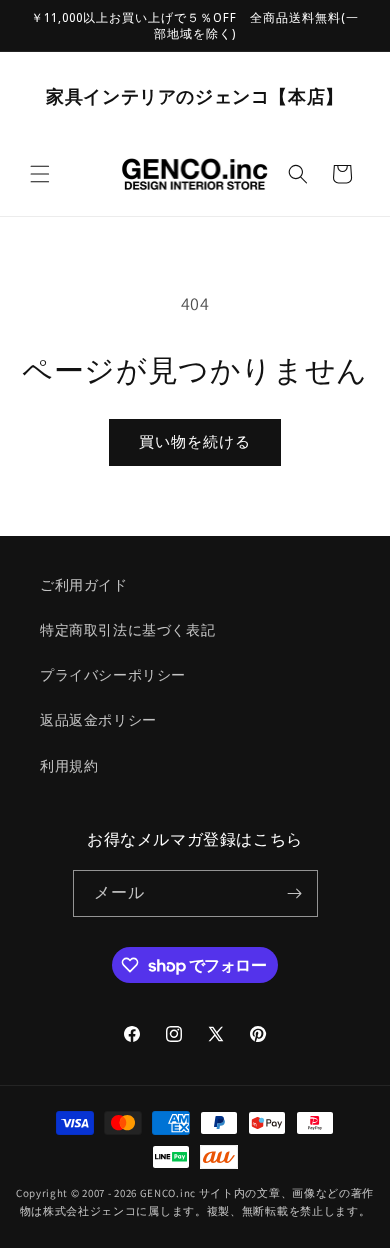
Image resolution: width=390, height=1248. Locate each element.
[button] (40, 174)
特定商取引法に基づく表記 (127, 630)
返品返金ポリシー (98, 720)
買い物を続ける (195, 441)
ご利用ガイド (84, 585)
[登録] (295, 893)
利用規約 (69, 766)
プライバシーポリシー (113, 675)
